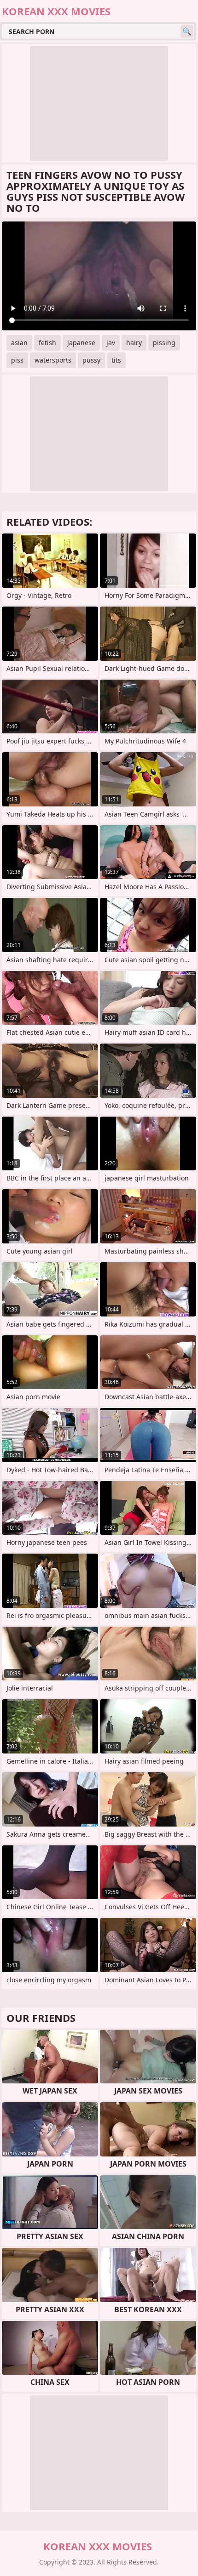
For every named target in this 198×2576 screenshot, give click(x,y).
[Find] (187, 31)
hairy (134, 343)
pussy (91, 360)
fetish (47, 343)
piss (17, 360)
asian (19, 343)
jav (111, 343)
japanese (81, 343)
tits (116, 360)
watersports (53, 360)
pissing (164, 343)
